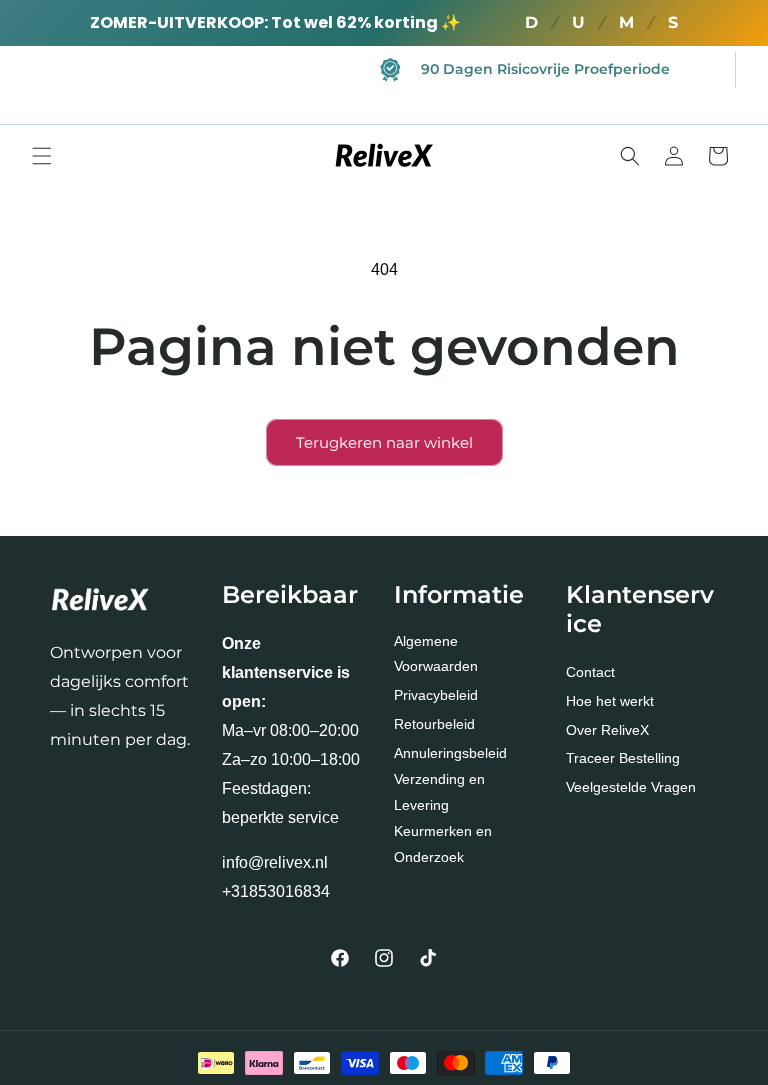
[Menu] (42, 156)
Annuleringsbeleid (450, 753)
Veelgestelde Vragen (631, 787)
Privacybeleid (436, 695)
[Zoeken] (630, 156)
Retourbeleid (434, 724)
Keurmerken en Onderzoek (443, 843)
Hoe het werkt (610, 701)
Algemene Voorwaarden (436, 653)
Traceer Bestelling (623, 758)
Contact (590, 672)
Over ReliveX (607, 730)
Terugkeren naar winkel (384, 442)
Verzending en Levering (439, 791)
